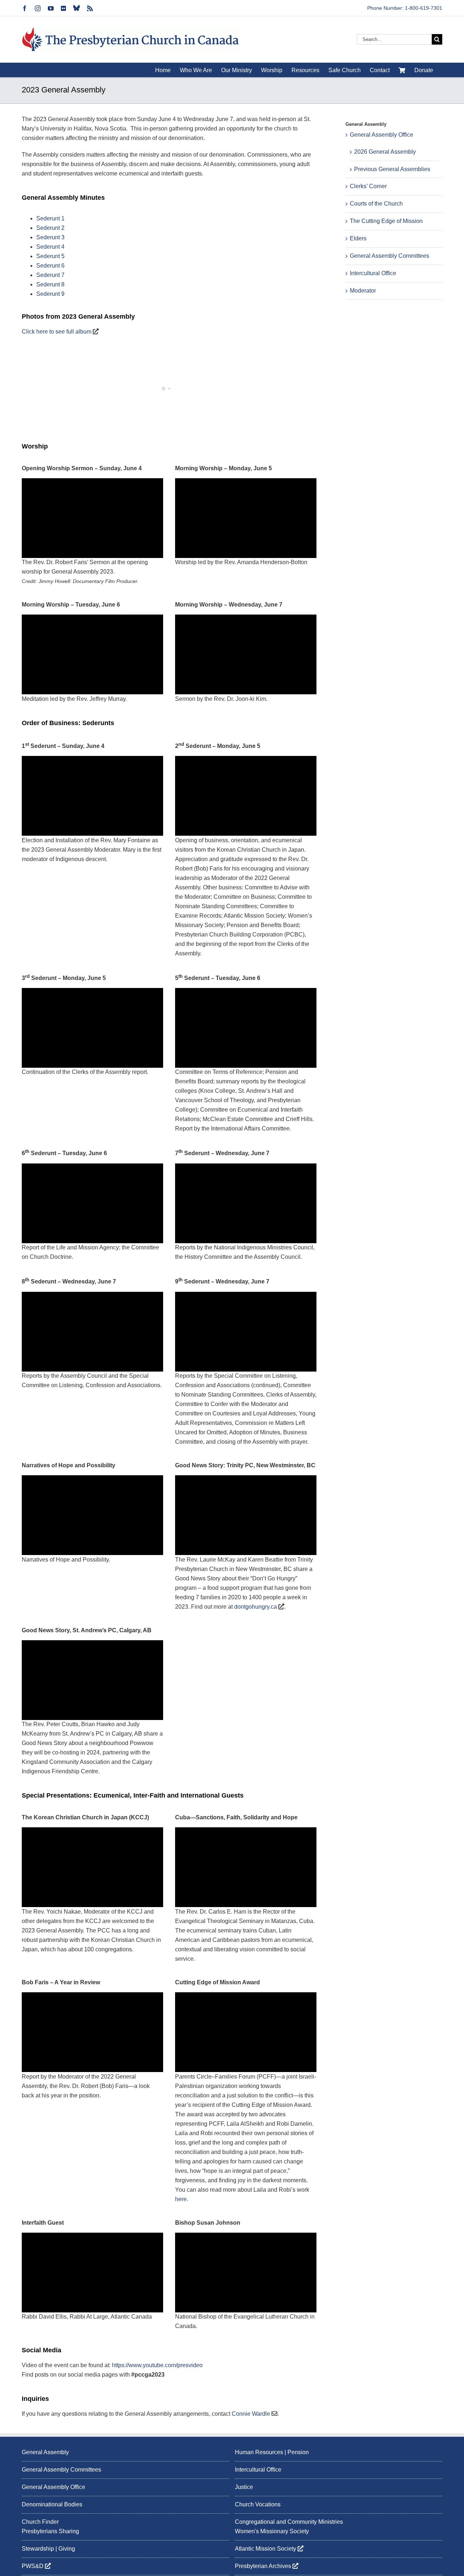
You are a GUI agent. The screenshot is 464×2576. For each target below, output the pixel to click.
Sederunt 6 (50, 266)
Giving (67, 2549)
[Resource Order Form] (402, 70)
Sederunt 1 (50, 218)
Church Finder (40, 2522)
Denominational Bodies (52, 2504)
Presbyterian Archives (264, 2566)
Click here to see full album (57, 332)
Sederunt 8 (50, 284)
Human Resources (259, 2452)
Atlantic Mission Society (266, 2549)
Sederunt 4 (50, 247)
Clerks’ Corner (368, 186)
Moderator (363, 291)
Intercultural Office (373, 273)
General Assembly (45, 2452)
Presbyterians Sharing (50, 2532)
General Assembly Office (382, 135)
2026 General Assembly (385, 152)
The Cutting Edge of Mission (386, 221)
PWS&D (33, 2566)
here (181, 2199)
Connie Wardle (251, 2414)
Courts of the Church (376, 204)
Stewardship (38, 2549)
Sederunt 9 (50, 294)
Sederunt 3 (50, 237)
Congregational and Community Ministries (289, 2522)
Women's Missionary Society (272, 2532)
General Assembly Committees (390, 256)
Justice (244, 2487)
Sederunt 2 (50, 228)
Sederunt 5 (50, 256)
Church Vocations (258, 2504)
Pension (298, 2452)
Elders (358, 238)
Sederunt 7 (50, 275)
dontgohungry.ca (256, 1607)
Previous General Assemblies (392, 169)
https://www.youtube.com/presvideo (157, 2365)
